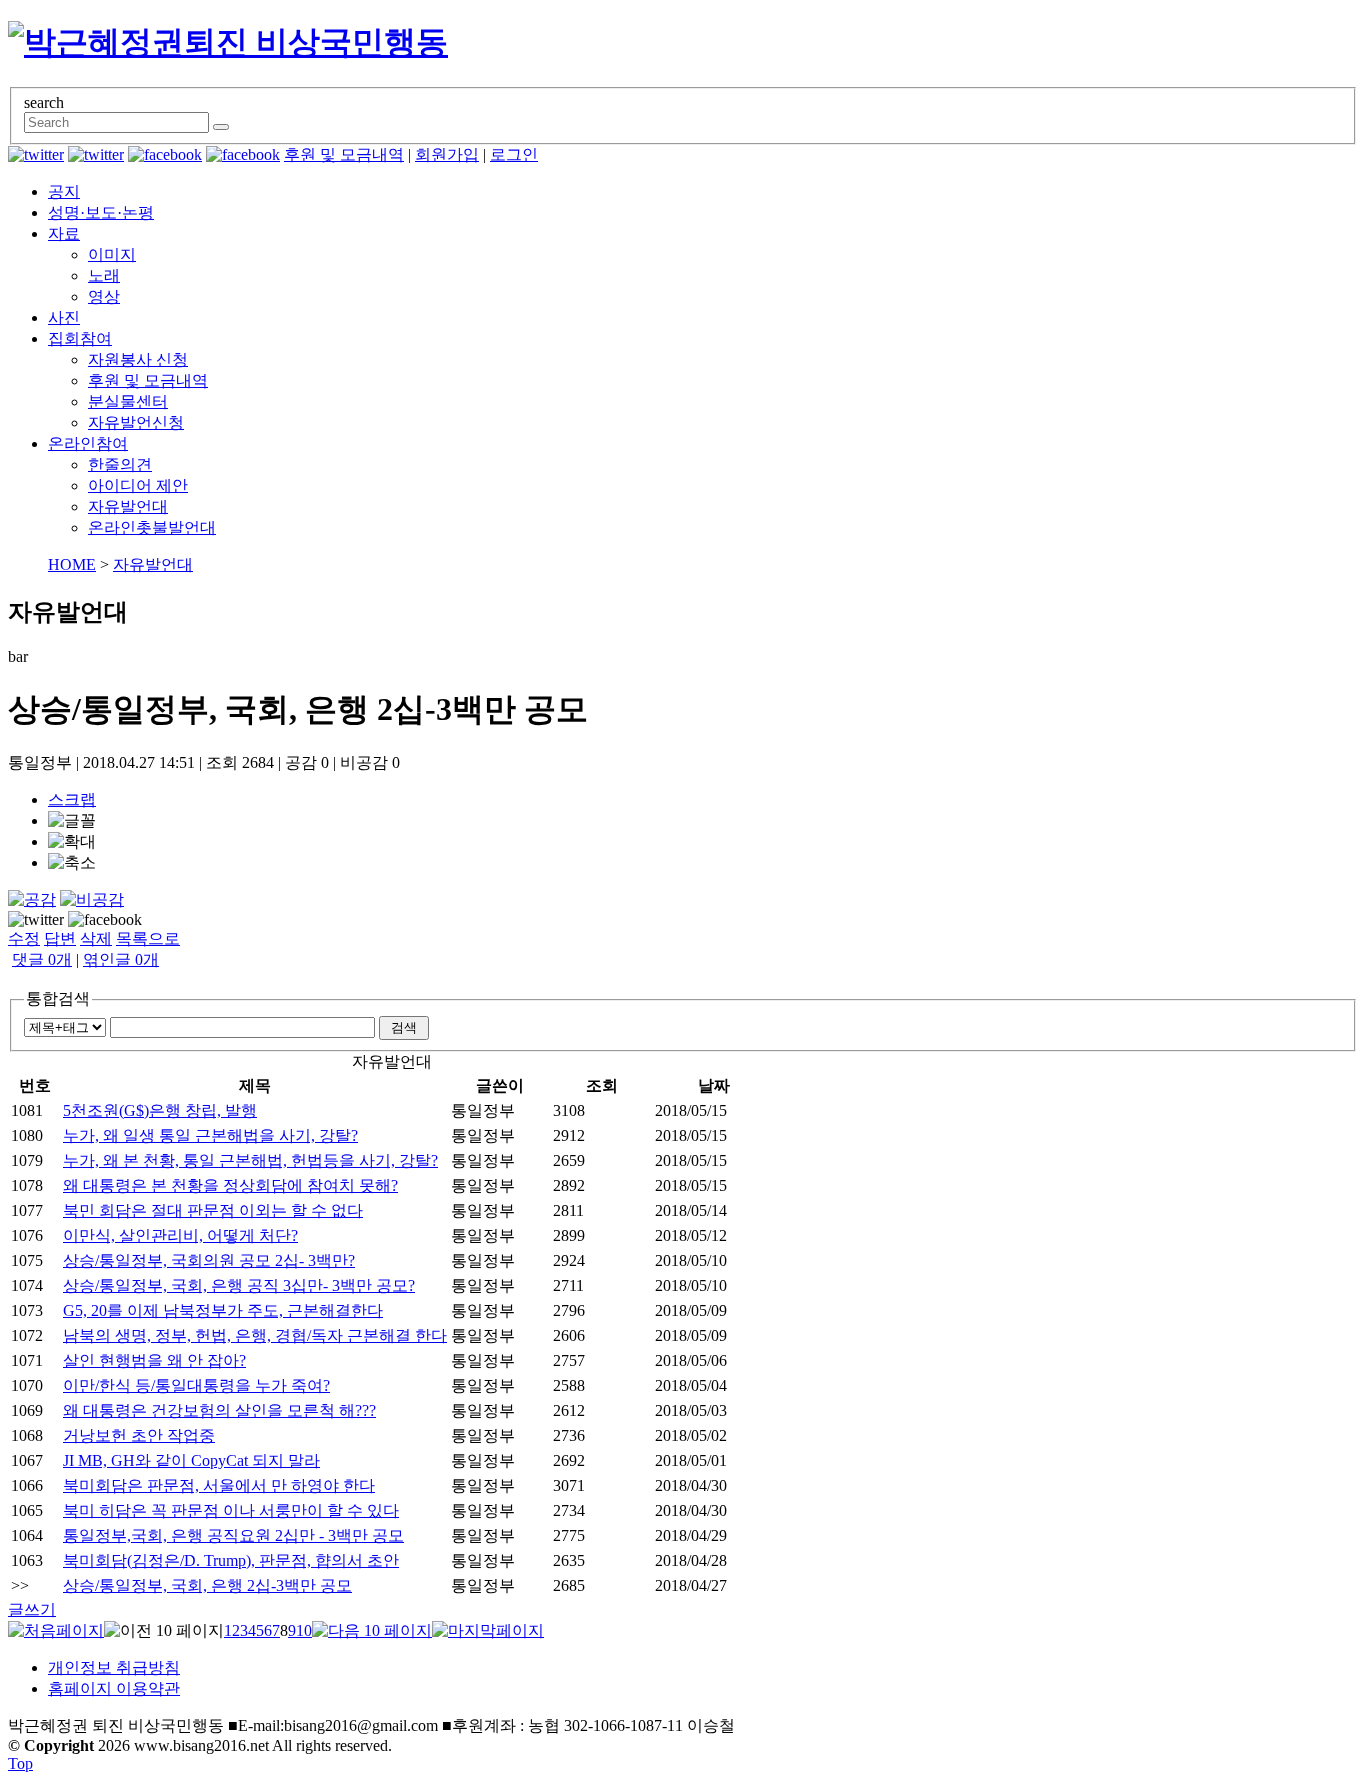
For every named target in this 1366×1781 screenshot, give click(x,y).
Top (20, 1763)
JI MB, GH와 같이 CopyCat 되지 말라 (191, 1460)
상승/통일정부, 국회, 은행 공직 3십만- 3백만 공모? (239, 1285)
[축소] (72, 863)
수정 (24, 938)
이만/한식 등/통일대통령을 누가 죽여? (196, 1385)
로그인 (514, 154)
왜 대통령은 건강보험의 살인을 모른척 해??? (219, 1410)
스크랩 (72, 799)
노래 (104, 275)
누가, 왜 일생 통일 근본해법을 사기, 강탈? (210, 1135)
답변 (60, 938)
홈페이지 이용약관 (114, 1688)
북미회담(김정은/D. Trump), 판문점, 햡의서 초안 (231, 1560)
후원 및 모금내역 (344, 154)
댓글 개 (42, 959)
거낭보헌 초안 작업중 (139, 1435)
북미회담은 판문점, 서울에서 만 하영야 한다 (219, 1485)
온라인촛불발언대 (152, 527)
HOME (72, 564)
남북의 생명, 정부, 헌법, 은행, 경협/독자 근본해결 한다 (255, 1335)
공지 (64, 191)
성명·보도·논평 (101, 212)
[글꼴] (72, 821)
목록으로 (148, 938)
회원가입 (447, 154)
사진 (64, 317)
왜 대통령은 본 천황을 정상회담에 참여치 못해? (230, 1185)
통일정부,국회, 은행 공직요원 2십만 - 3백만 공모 (233, 1535)
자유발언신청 (136, 422)
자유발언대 (128, 506)
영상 (104, 296)
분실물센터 (128, 401)
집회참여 (80, 338)
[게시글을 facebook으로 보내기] (105, 920)
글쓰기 (32, 1609)
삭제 (96, 938)
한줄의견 (120, 464)
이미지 (112, 254)
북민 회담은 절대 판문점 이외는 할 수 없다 (213, 1210)
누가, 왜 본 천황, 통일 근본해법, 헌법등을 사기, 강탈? (250, 1160)
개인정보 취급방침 (114, 1667)
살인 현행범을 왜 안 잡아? (154, 1360)
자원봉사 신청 (138, 359)
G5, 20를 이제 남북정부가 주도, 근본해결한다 (223, 1310)
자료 (64, 233)
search (44, 102)
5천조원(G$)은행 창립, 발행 (160, 1110)
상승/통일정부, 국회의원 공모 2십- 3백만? (209, 1260)
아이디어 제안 (138, 485)
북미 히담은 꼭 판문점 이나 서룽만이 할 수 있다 (231, 1510)
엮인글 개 (121, 959)
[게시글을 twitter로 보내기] (36, 920)
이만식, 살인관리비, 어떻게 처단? (180, 1235)
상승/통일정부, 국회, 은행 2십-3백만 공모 (207, 1585)
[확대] (72, 842)
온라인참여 (88, 443)
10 (304, 1630)
